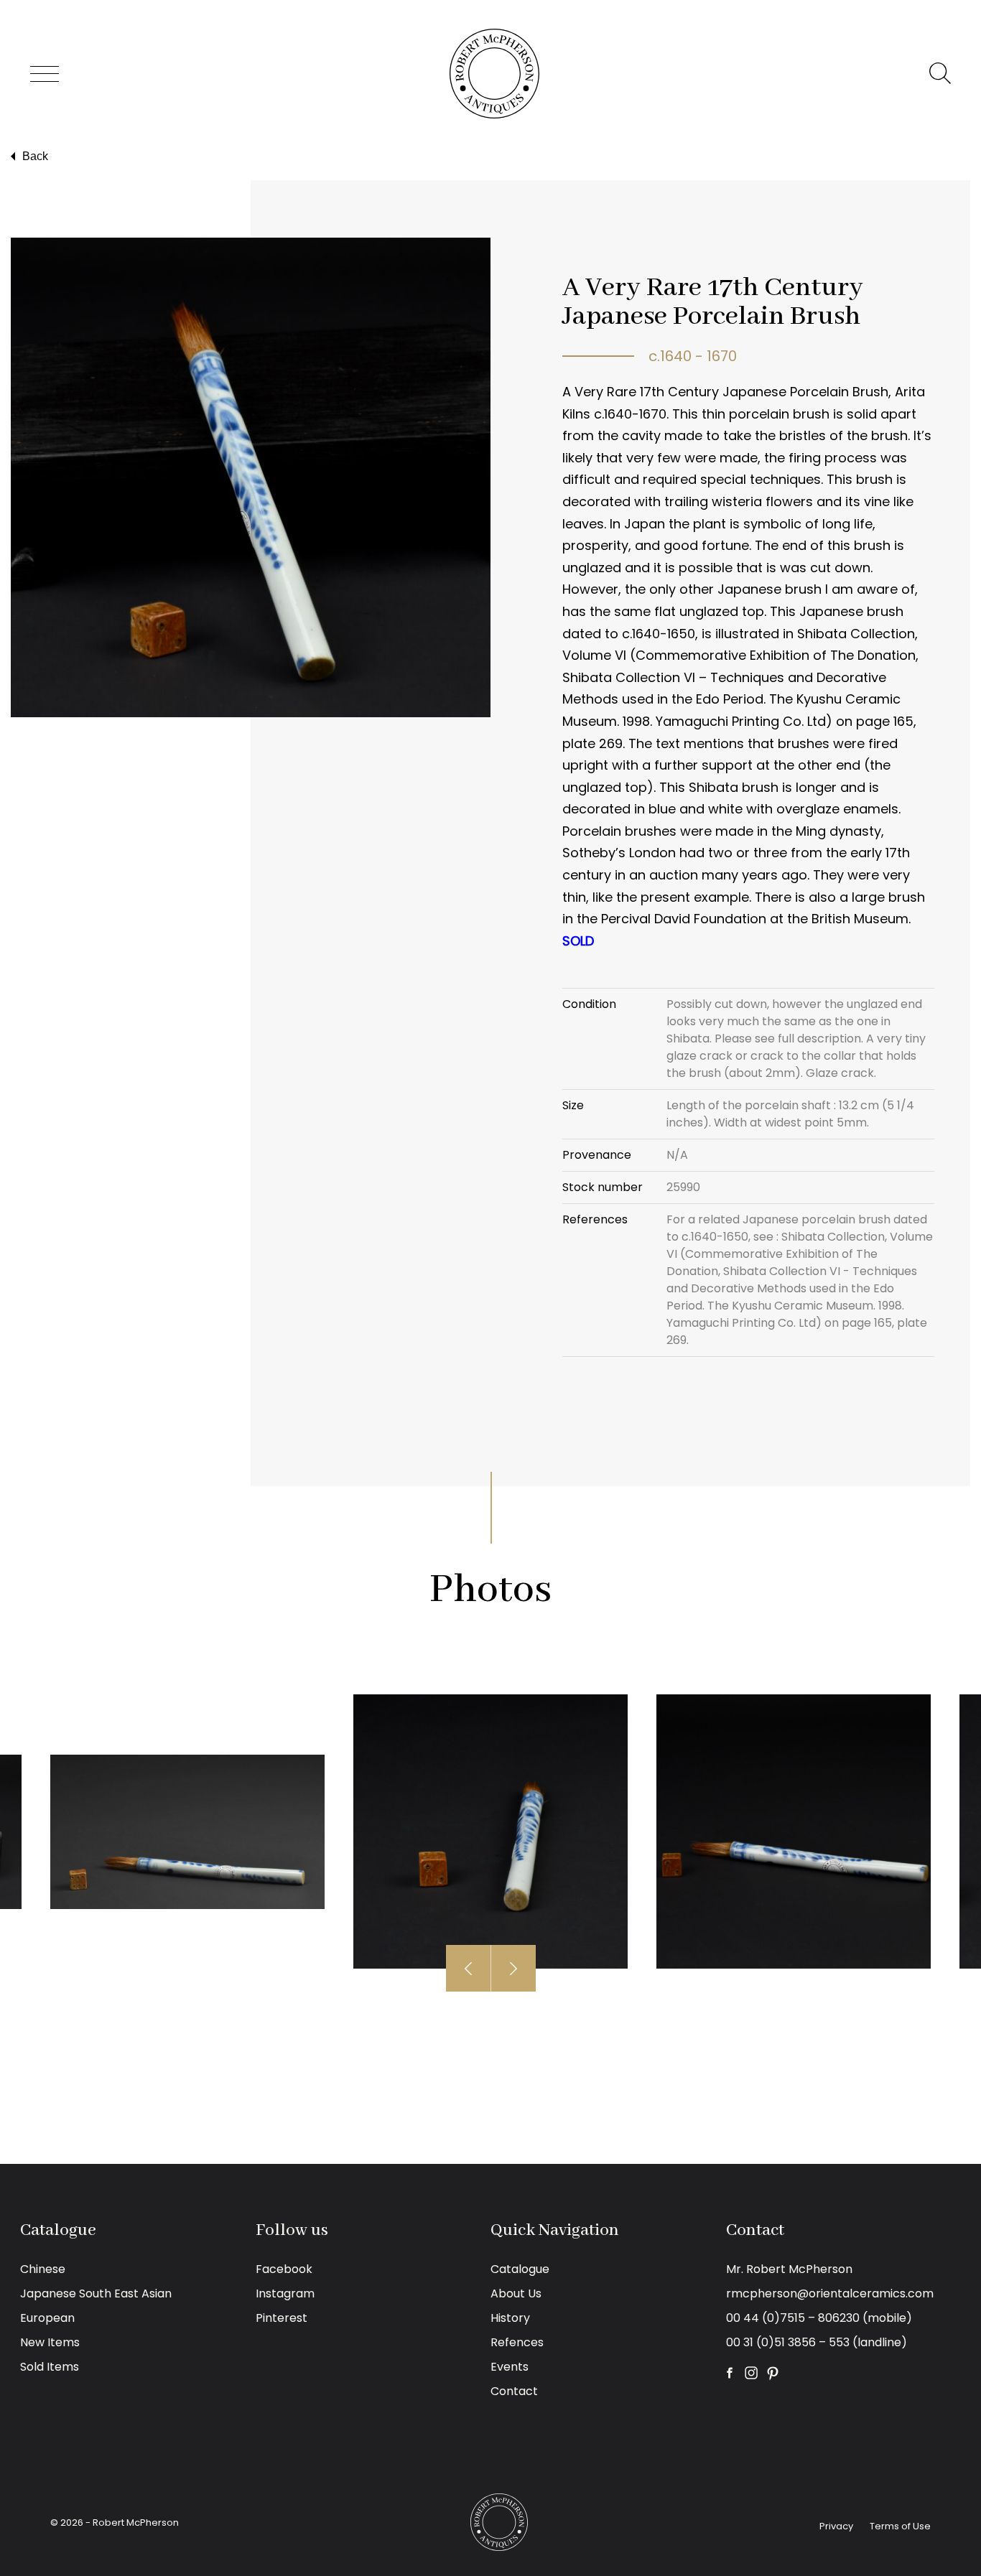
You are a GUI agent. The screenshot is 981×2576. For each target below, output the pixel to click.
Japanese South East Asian (96, 2293)
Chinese (43, 2269)
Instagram (285, 2293)
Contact (514, 2391)
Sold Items (50, 2367)
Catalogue (520, 2269)
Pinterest (282, 2318)
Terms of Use (900, 2526)
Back (35, 156)
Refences (517, 2342)
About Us (516, 2293)
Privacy (836, 2526)
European (47, 2318)
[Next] (513, 1968)
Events (510, 2367)
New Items (50, 2342)
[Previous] (469, 1968)
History (510, 2318)
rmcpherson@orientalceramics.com (830, 2293)
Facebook (284, 2269)
